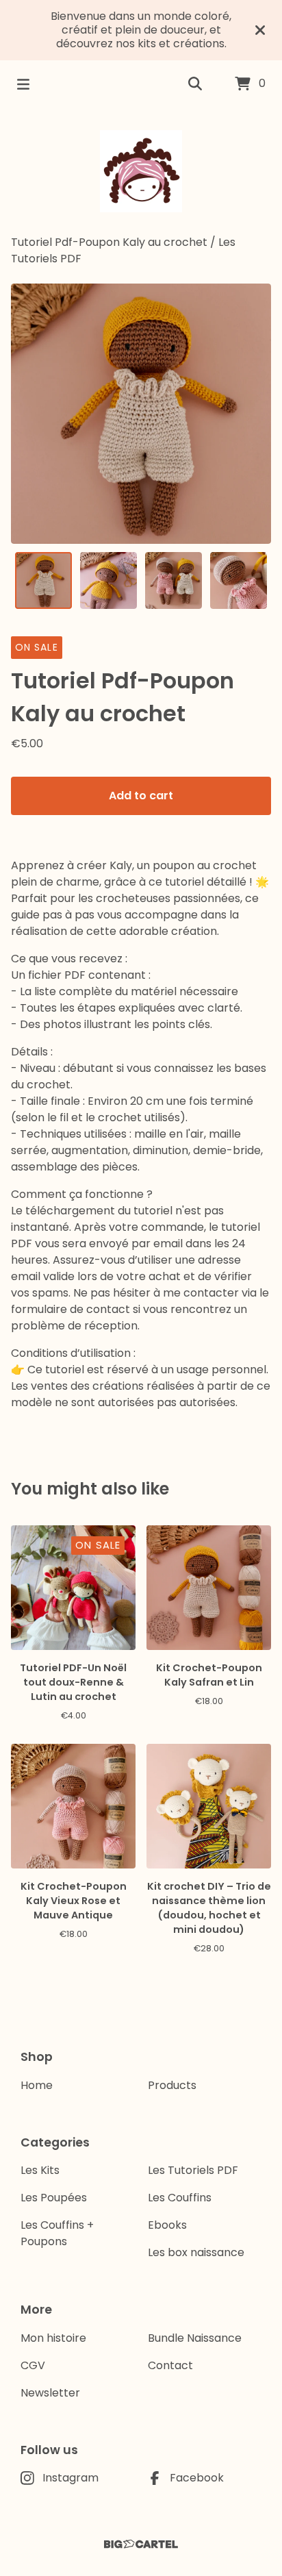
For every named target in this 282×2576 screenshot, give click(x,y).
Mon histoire (53, 2338)
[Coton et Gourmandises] (141, 171)
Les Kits (40, 2170)
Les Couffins (180, 2198)
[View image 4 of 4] (239, 580)
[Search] (195, 84)
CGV (33, 2365)
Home (37, 2085)
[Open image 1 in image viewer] (141, 414)
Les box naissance (196, 2252)
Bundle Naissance (195, 2338)
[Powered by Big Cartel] (141, 2544)
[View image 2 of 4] (108, 580)
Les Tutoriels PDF (193, 2170)
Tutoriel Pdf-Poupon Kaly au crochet (109, 242)
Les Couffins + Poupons (57, 2233)
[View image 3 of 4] (174, 580)
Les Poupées (54, 2198)
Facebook (197, 2478)
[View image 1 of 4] (43, 580)
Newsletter (50, 2393)
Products (172, 2085)
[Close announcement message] (260, 30)
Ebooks (167, 2225)
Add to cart (141, 796)
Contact (170, 2365)
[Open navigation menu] (23, 84)
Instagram (70, 2478)
